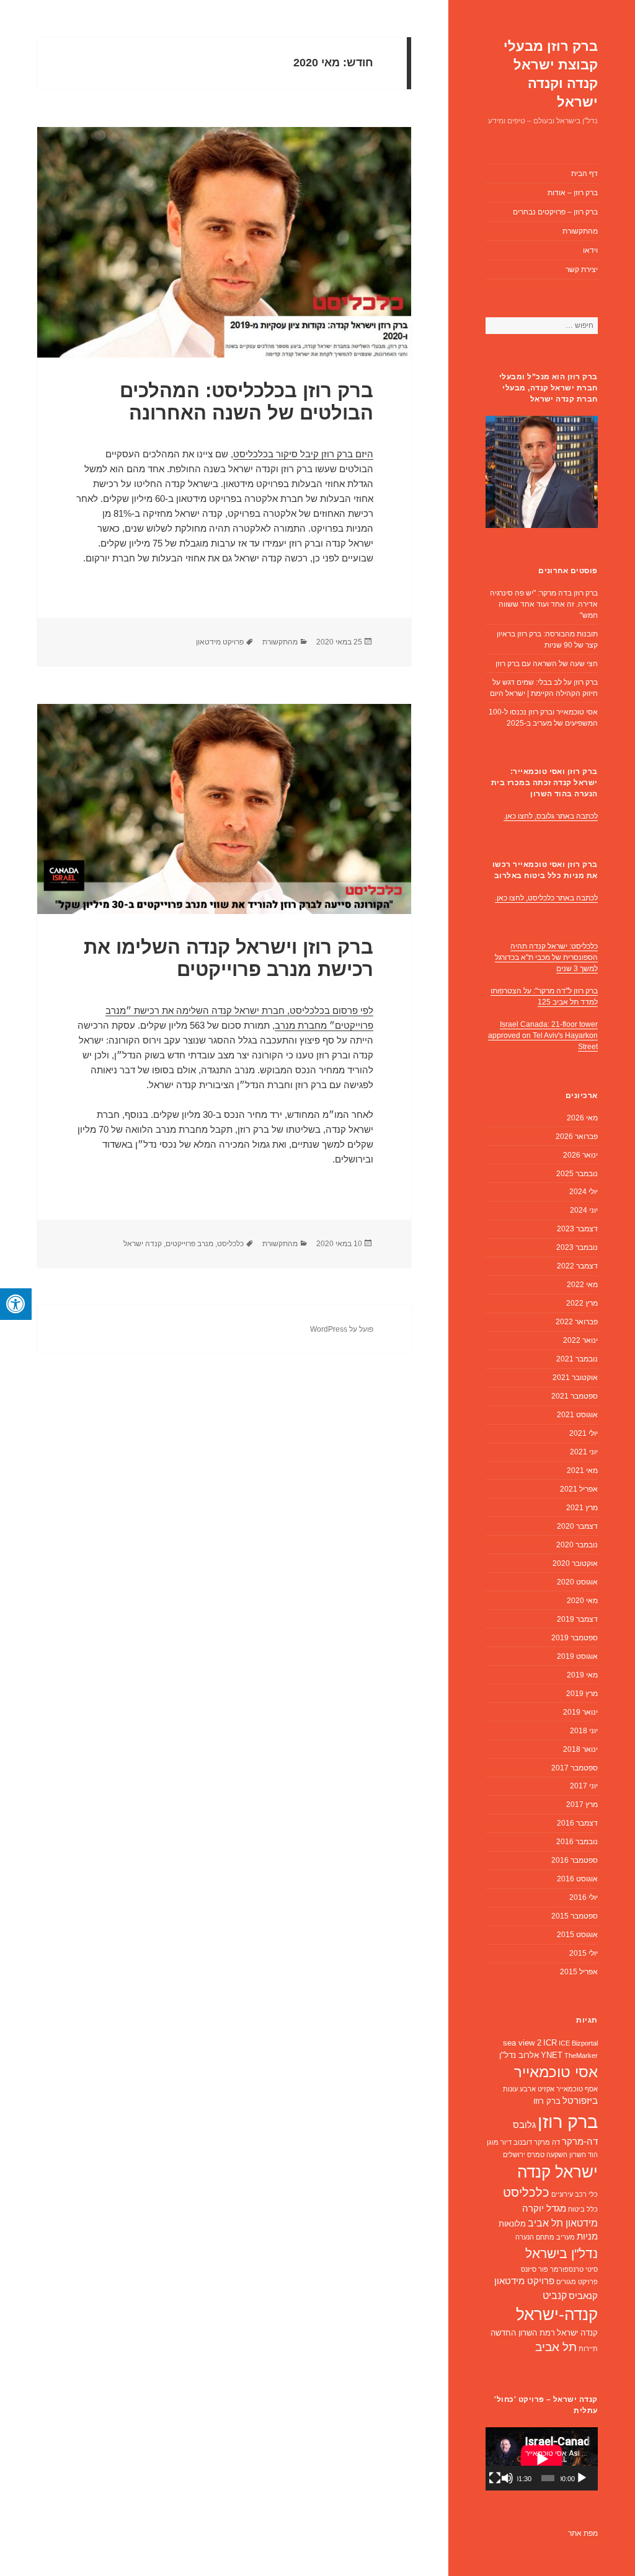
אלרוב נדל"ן (519, 2055)
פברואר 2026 (577, 1136)
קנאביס (583, 2296)
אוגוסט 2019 (577, 1656)
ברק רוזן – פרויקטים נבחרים (555, 212)
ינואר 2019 (580, 1712)
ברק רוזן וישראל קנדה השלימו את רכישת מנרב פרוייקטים (229, 958)
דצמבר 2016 (577, 1823)
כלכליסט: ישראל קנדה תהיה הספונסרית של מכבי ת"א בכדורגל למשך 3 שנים (546, 957)
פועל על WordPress (342, 1329)
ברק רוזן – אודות (573, 193)
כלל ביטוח (583, 2209)
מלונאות (512, 2224)
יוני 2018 (584, 1731)
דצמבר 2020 (577, 1526)
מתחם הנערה (535, 2237)
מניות (587, 2236)
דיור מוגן (499, 2142)
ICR (550, 2043)
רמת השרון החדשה (523, 2333)
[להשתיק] (507, 2478)
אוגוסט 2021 (577, 1415)
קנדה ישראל (577, 2333)
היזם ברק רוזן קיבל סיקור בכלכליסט (303, 454)
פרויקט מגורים (577, 2282)
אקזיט (546, 2089)
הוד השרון (584, 2155)
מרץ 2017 (582, 1805)
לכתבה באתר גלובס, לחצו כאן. (551, 816)
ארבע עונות (519, 2089)
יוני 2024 (584, 1210)
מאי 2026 (582, 1118)
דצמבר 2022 (577, 1266)
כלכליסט (526, 2192)
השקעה (557, 2155)
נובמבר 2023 (577, 1247)
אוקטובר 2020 (575, 1563)
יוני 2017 (584, 1786)
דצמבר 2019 (577, 1619)
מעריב (566, 2237)
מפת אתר (583, 2533)
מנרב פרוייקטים (189, 1244)
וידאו (590, 250)
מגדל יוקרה (544, 2209)
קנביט (555, 2296)
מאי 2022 (582, 1285)
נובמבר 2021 (577, 1359)
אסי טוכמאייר (556, 2072)
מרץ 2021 (582, 1508)
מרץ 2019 (582, 1694)
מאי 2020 (582, 1601)
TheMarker (581, 2055)
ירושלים (514, 2155)
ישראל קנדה (557, 2172)
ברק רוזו (547, 2101)
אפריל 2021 (579, 1489)
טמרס (536, 2155)
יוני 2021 (584, 1452)
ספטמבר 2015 (575, 1916)
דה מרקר (547, 2142)
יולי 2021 (584, 1433)
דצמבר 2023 (577, 1229)
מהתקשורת (580, 231)
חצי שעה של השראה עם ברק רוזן (547, 664)
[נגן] (582, 2478)
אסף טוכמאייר (577, 2089)
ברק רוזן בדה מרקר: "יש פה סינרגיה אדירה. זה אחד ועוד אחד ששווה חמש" (544, 604)
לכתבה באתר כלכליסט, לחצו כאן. (546, 898)
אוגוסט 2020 (577, 1582)
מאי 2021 (582, 1470)
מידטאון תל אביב (563, 2223)
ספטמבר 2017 (575, 1768)
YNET (552, 2055)
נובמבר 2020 (577, 1545)
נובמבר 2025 (577, 1174)
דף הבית (584, 174)
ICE (564, 2043)
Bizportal (585, 2043)
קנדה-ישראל (557, 2314)
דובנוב (523, 2142)
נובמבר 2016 (577, 1842)
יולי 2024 (584, 1192)
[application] (542, 2459)
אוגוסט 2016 (577, 1879)
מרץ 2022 (582, 1303)
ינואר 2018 (580, 1749)
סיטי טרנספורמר (574, 2269)
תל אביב (556, 2347)
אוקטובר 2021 (575, 1378)
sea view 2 (522, 2043)
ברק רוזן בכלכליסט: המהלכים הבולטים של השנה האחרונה (246, 402)
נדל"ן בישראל (562, 2253)
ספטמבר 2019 (575, 1638)
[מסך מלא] (495, 2478)
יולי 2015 (584, 1953)
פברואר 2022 (577, 1322)
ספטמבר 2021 (575, 1396)
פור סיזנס (535, 2269)
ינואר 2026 (580, 1155)
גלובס (524, 2125)
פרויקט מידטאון (524, 2281)
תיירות (588, 2349)
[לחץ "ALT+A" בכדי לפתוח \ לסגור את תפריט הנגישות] (16, 1304)
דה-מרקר (580, 2142)
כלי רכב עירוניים (575, 2194)
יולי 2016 (584, 1897)
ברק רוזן (568, 2121)
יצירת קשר (582, 270)
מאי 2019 (582, 1675)
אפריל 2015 (579, 1972)
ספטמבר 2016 (575, 1860)
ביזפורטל (580, 2101)
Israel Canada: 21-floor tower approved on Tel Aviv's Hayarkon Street (543, 1035)
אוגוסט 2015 (577, 1935)
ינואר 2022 (580, 1340)
